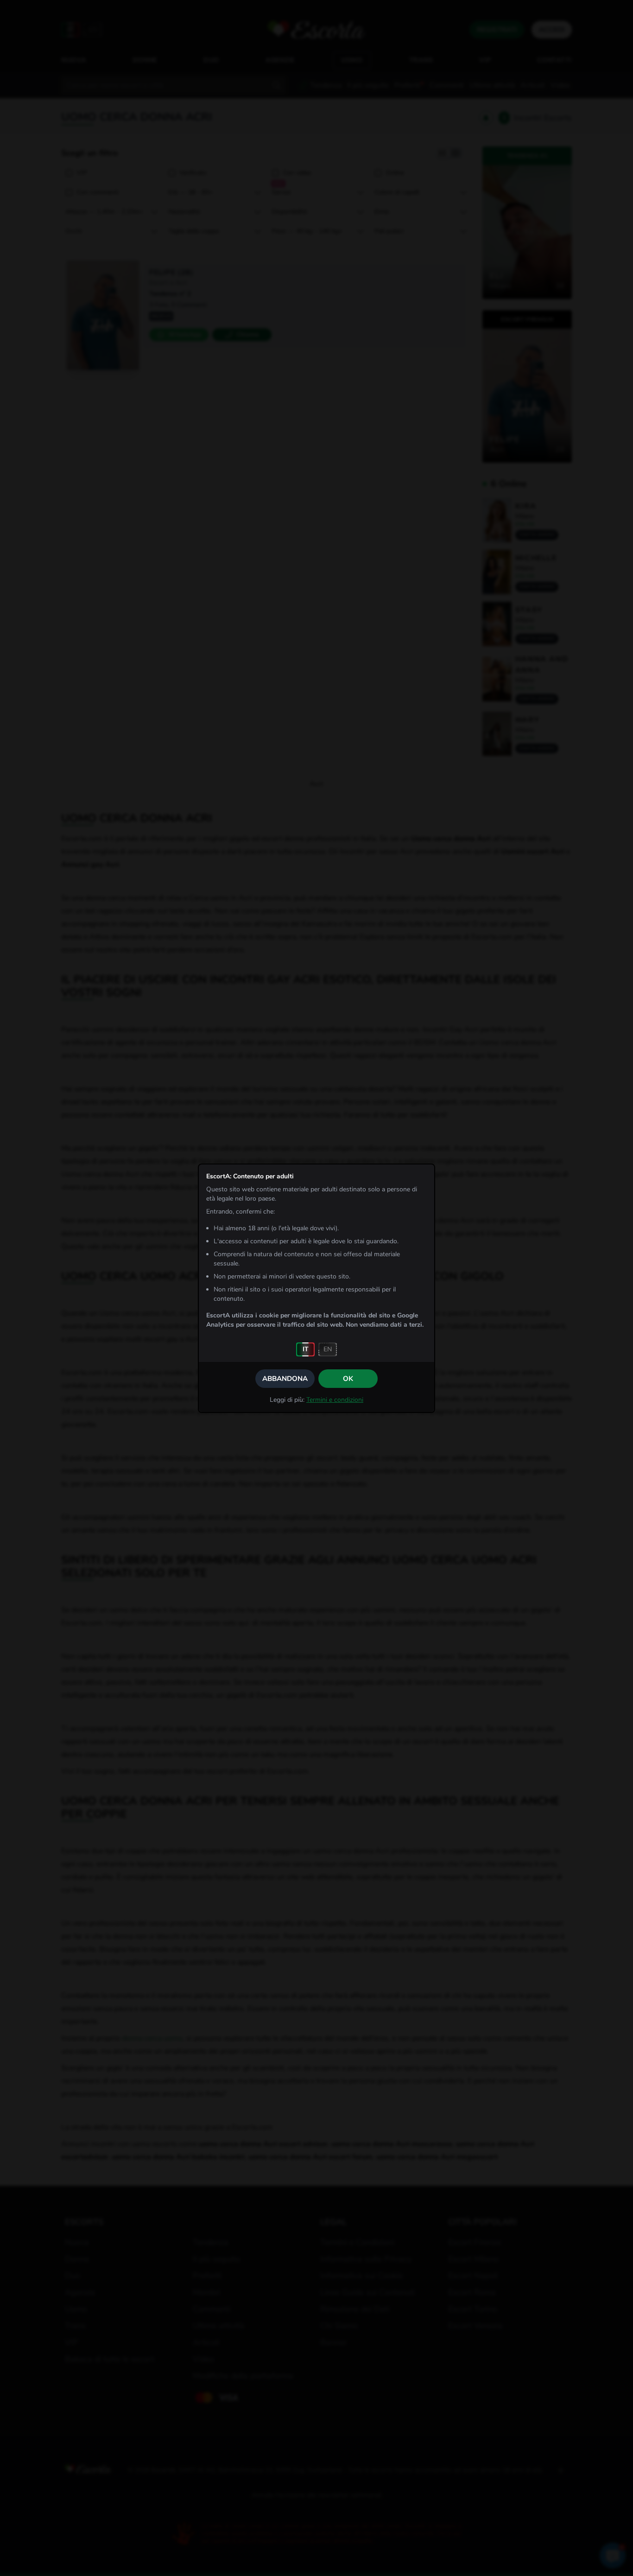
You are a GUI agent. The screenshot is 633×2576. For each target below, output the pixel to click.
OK (348, 1379)
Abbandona (285, 1379)
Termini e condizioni (335, 1400)
